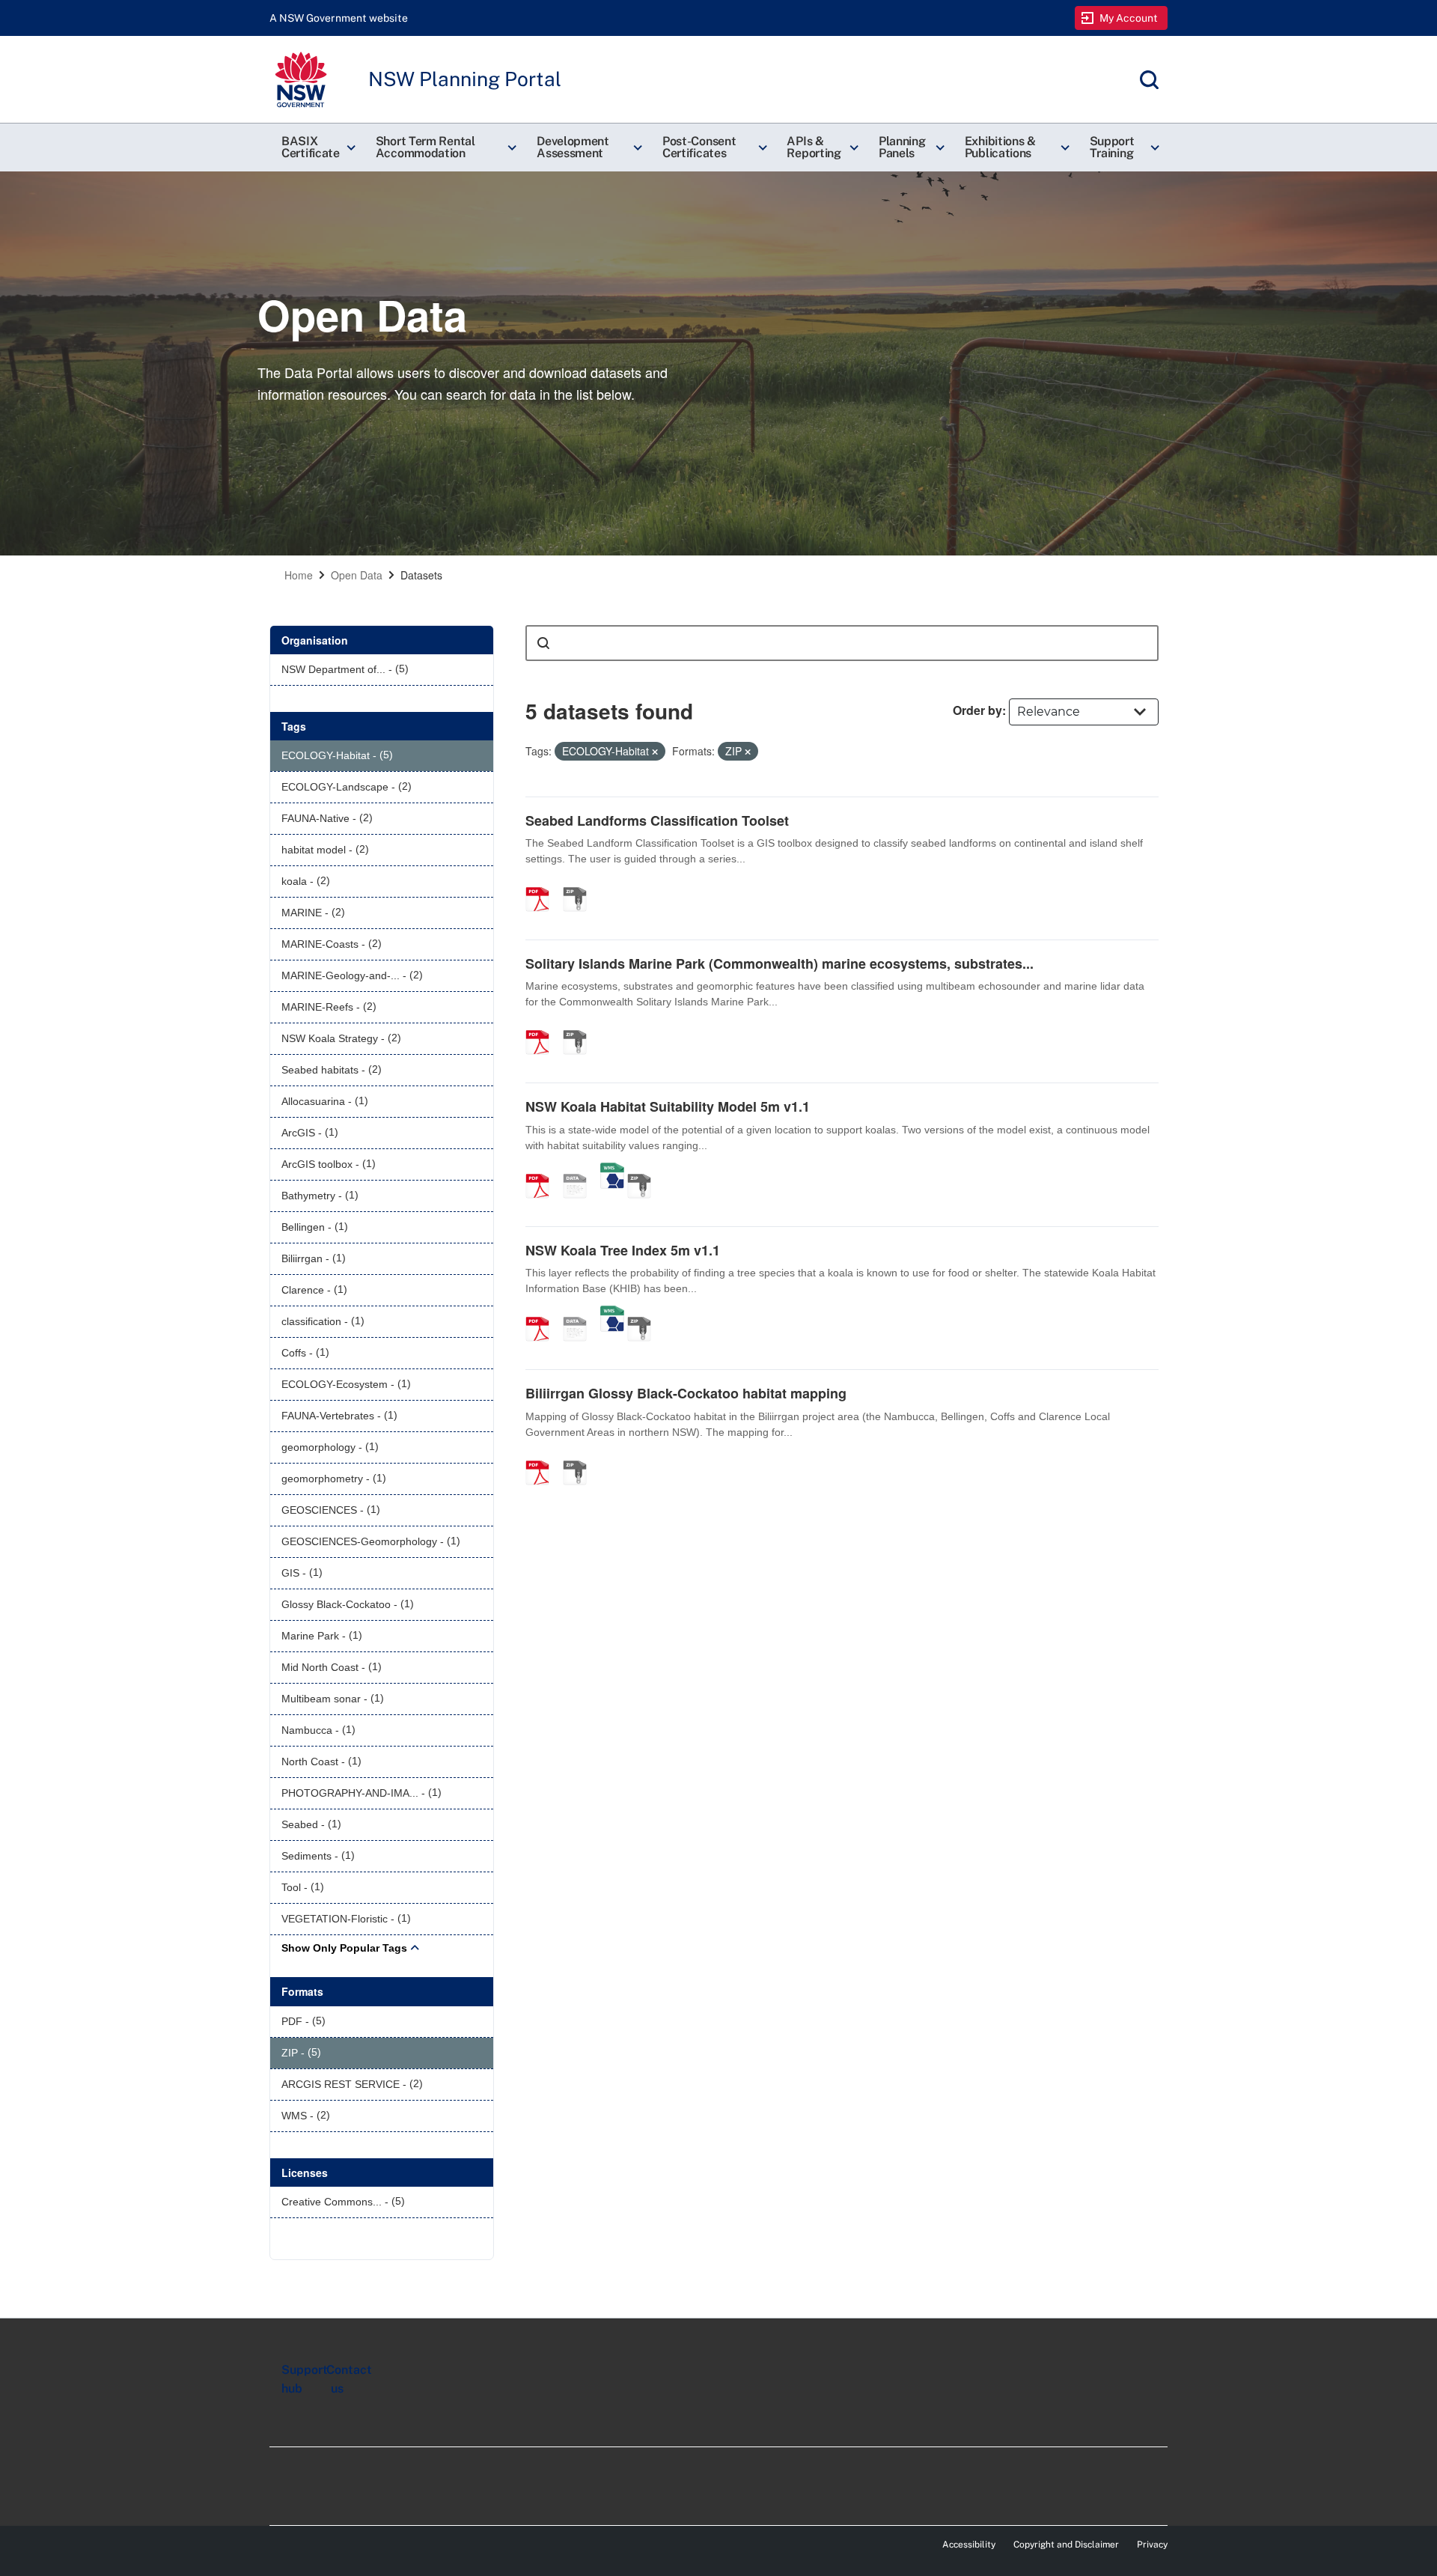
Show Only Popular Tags (344, 1948)
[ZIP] (580, 883)
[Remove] (655, 752)
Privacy (1152, 2545)
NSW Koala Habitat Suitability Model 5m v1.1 (668, 1106)
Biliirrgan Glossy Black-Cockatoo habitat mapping (686, 1393)
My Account (1129, 18)
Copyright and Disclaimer (1066, 2545)
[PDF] (543, 883)
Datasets (421, 575)
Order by (977, 710)
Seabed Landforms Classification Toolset (657, 820)
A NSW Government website (339, 18)
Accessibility (969, 2545)
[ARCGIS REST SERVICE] (580, 1170)
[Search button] (543, 643)
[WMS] (612, 1170)
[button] (317, 147)
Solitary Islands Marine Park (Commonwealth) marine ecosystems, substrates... (779, 963)
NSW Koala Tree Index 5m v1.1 (623, 1250)
